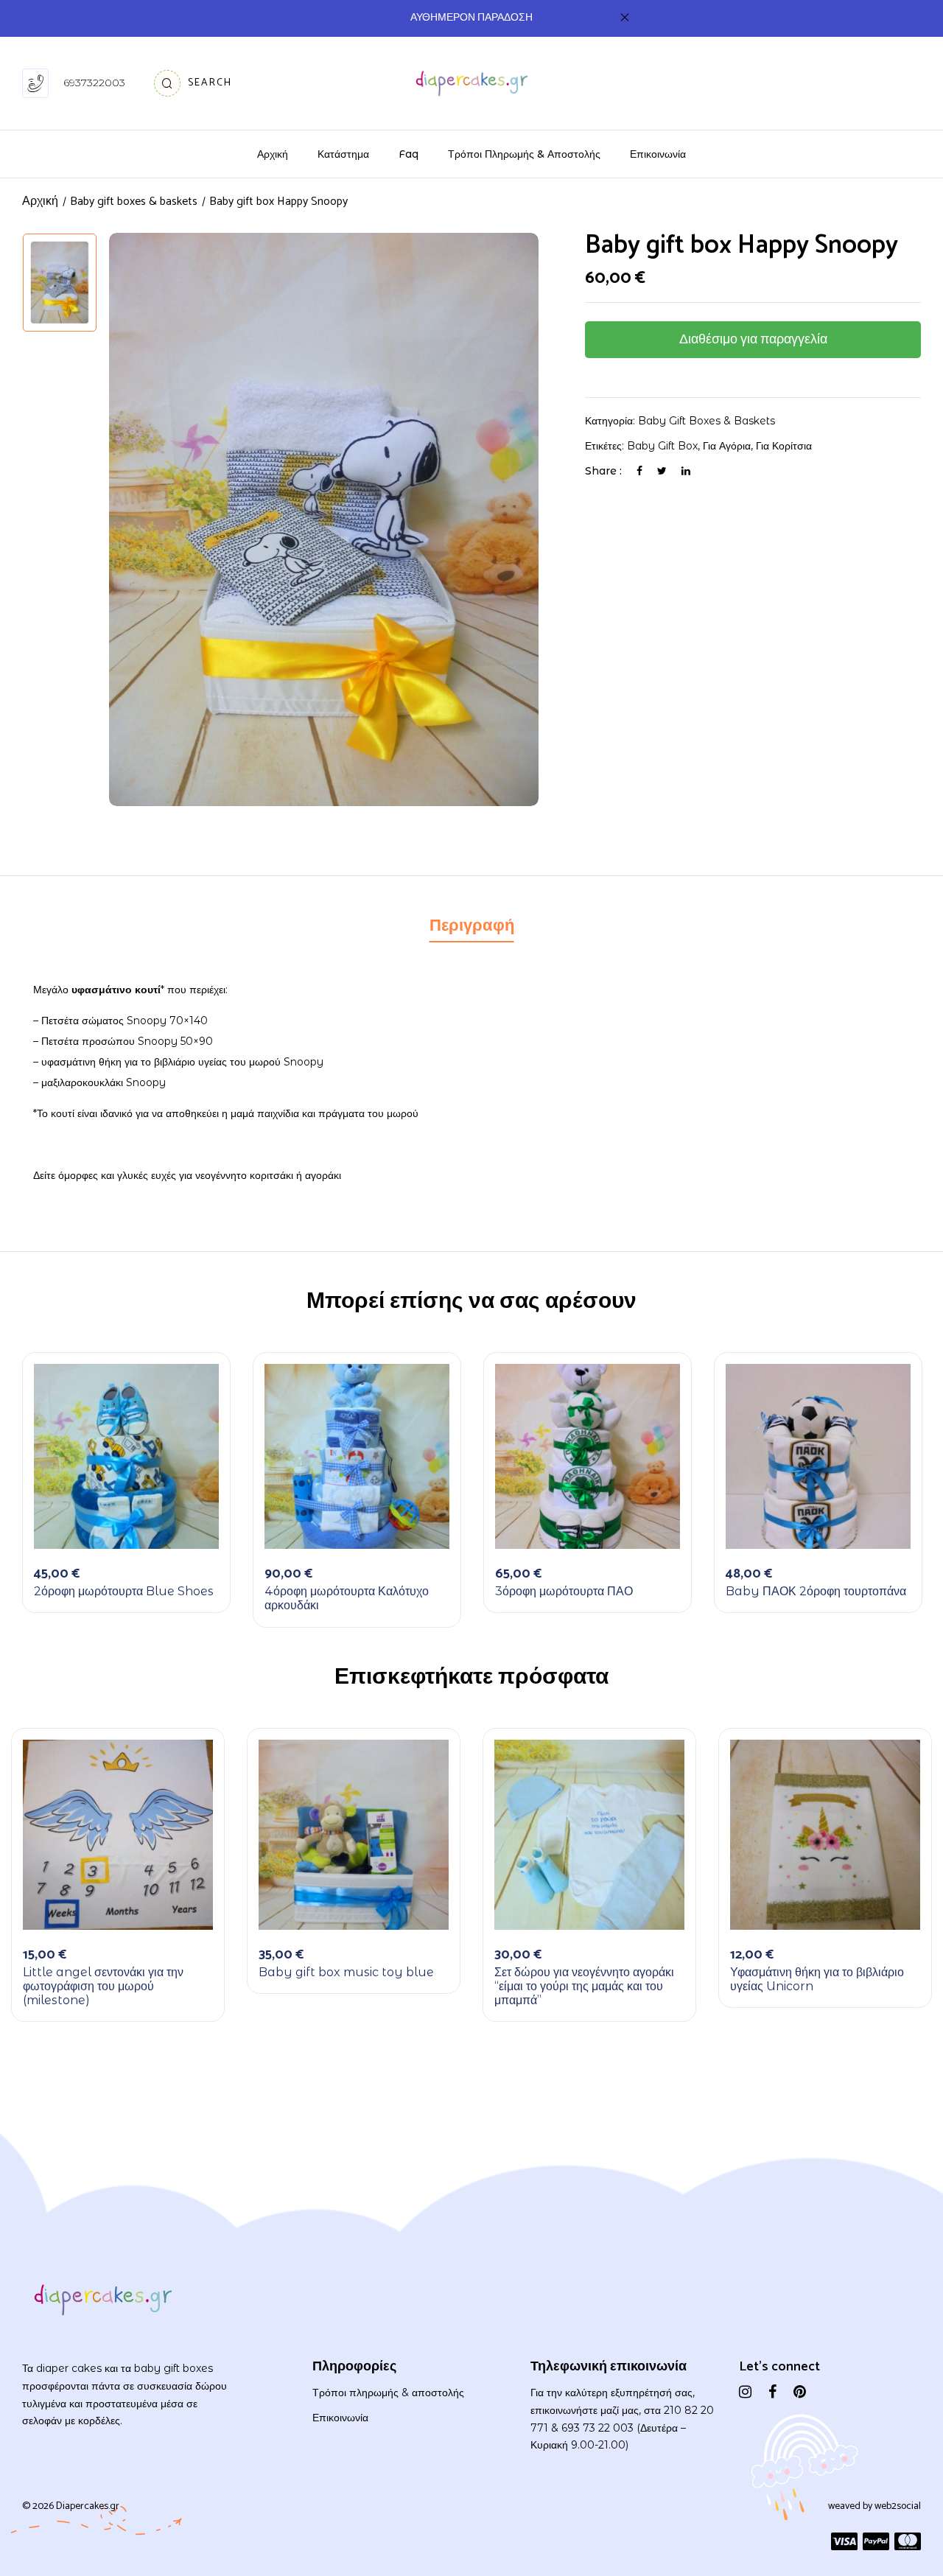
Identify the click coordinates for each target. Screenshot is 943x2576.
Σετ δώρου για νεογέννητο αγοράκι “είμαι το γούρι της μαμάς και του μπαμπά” (584, 1986)
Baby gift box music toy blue (346, 1972)
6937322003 (94, 83)
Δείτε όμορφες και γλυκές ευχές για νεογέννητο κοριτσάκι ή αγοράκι (187, 1175)
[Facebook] (639, 471)
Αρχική (40, 202)
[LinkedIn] (686, 471)
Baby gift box (662, 446)
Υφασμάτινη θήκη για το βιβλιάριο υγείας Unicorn (817, 1979)
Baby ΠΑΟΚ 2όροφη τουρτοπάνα (816, 1591)
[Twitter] (662, 471)
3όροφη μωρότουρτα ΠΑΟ (564, 1591)
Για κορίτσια (784, 446)
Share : (603, 471)
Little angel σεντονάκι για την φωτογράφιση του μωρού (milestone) (103, 1986)
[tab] (472, 928)
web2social (898, 2506)
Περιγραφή (472, 926)
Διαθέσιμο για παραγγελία (753, 340)
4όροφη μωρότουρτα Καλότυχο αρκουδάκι (347, 1598)
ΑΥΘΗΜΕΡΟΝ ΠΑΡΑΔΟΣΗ (471, 18)
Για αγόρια (727, 446)
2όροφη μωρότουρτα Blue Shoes (124, 1591)
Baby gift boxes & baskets (707, 421)
